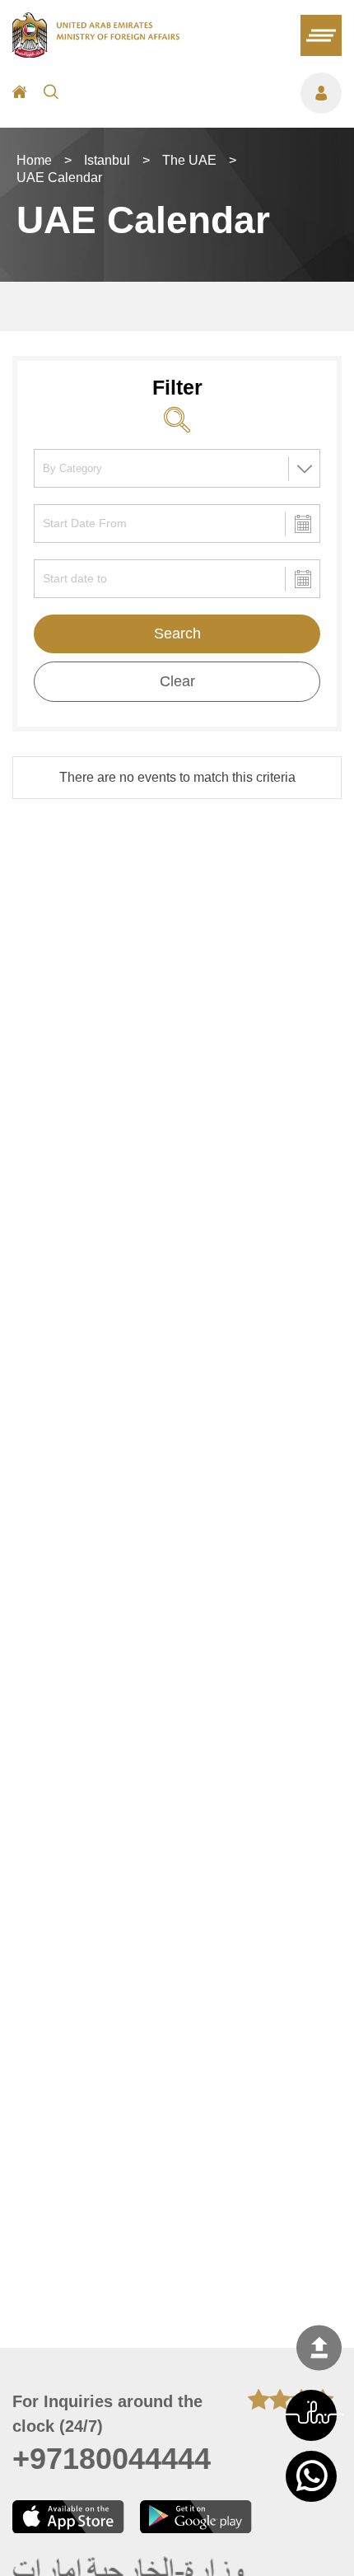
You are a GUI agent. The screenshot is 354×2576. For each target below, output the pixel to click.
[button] (311, 2415)
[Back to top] (319, 2348)
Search (177, 633)
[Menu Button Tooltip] (208, 93)
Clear (177, 681)
